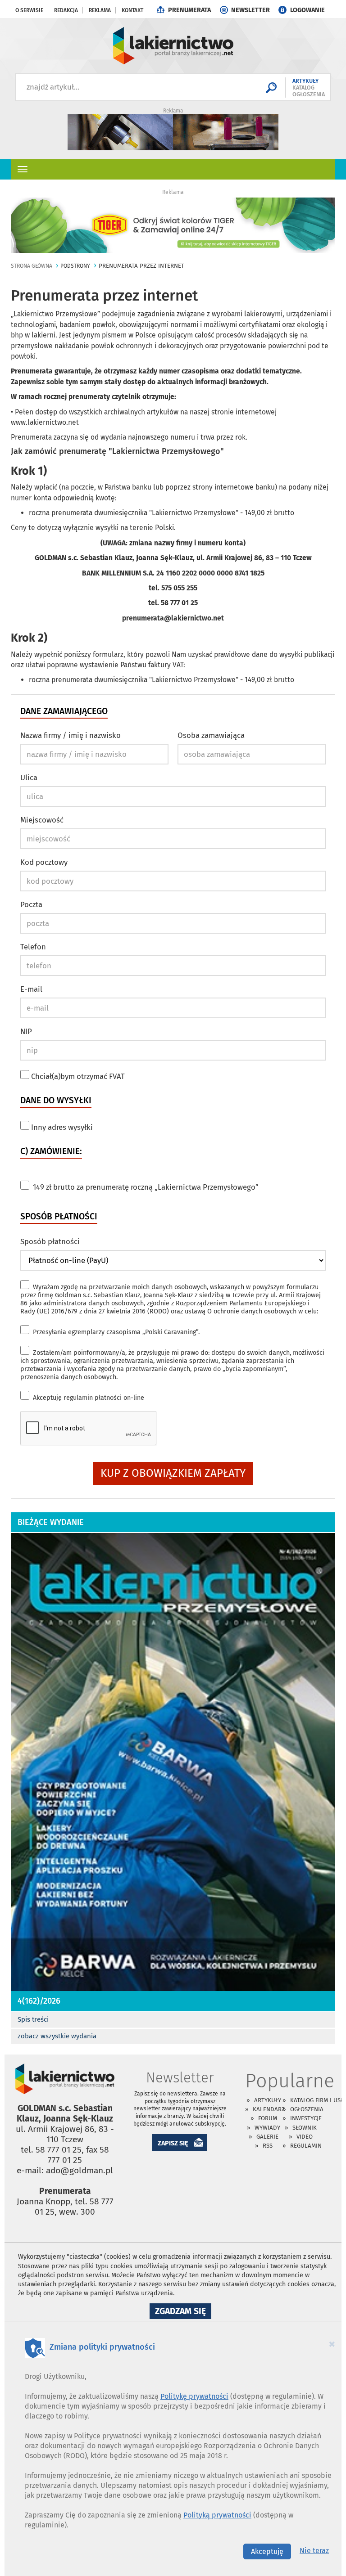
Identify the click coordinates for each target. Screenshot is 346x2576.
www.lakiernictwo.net (45, 422)
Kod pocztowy (44, 862)
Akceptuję (89, 1398)
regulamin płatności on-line (104, 1398)
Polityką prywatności (217, 2515)
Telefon (33, 947)
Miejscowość (42, 820)
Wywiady (267, 2128)
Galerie (267, 2137)
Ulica (29, 778)
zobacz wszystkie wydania (57, 2036)
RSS (268, 2146)
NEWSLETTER (250, 10)
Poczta (31, 904)
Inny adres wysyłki (61, 1127)
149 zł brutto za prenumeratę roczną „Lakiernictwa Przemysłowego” (146, 1187)
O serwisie (29, 10)
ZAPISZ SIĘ (173, 2143)
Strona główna (32, 266)
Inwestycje (306, 2118)
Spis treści (33, 2019)
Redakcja (66, 10)
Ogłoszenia (307, 2109)
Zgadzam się (183, 2312)
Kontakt (132, 10)
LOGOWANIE (307, 10)
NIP (26, 1031)
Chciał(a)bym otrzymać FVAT (77, 1076)
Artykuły (268, 2100)
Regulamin (306, 2146)
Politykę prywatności (194, 2396)
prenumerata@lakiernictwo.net (173, 618)
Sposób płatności (50, 1241)
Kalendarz (269, 2109)
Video (305, 2137)
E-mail (31, 989)
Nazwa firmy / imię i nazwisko (71, 735)
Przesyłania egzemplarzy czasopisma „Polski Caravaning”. (116, 1332)
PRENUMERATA (189, 10)
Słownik (305, 2128)
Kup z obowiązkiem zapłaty (173, 1473)
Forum (268, 2118)
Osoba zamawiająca (211, 735)
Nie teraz (314, 2551)
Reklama (100, 10)
